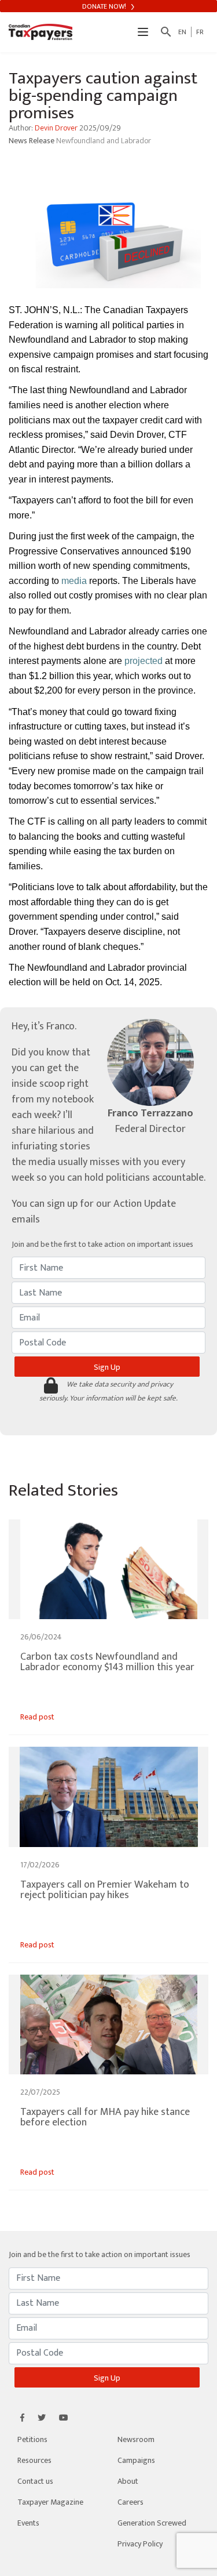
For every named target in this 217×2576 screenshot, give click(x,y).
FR (200, 32)
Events (28, 2523)
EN (182, 32)
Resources (34, 2460)
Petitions (32, 2439)
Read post (37, 1717)
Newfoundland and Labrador (104, 141)
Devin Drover (56, 128)
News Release (32, 141)
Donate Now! (105, 6)
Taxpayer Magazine (50, 2502)
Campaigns (136, 2460)
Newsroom (136, 2439)
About (128, 2481)
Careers (130, 2502)
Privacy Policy (140, 2544)
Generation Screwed (152, 2523)
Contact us (35, 2481)
